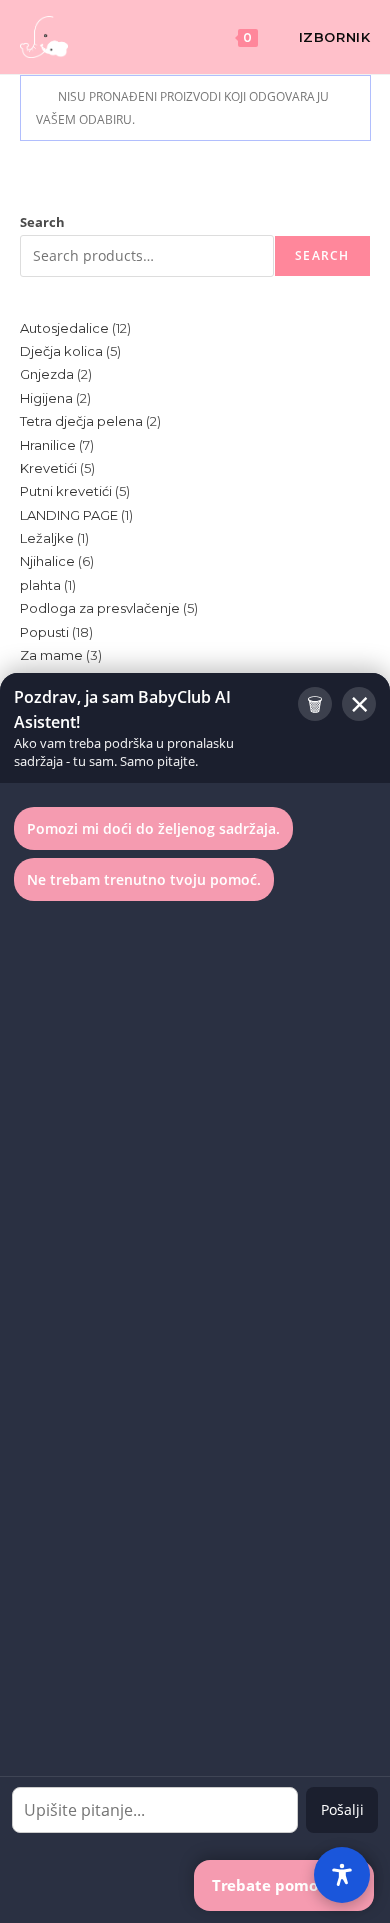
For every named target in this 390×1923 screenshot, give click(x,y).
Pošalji (342, 1809)
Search (42, 222)
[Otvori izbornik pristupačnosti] (342, 1875)
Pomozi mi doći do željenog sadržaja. (153, 828)
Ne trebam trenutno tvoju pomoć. (144, 879)
